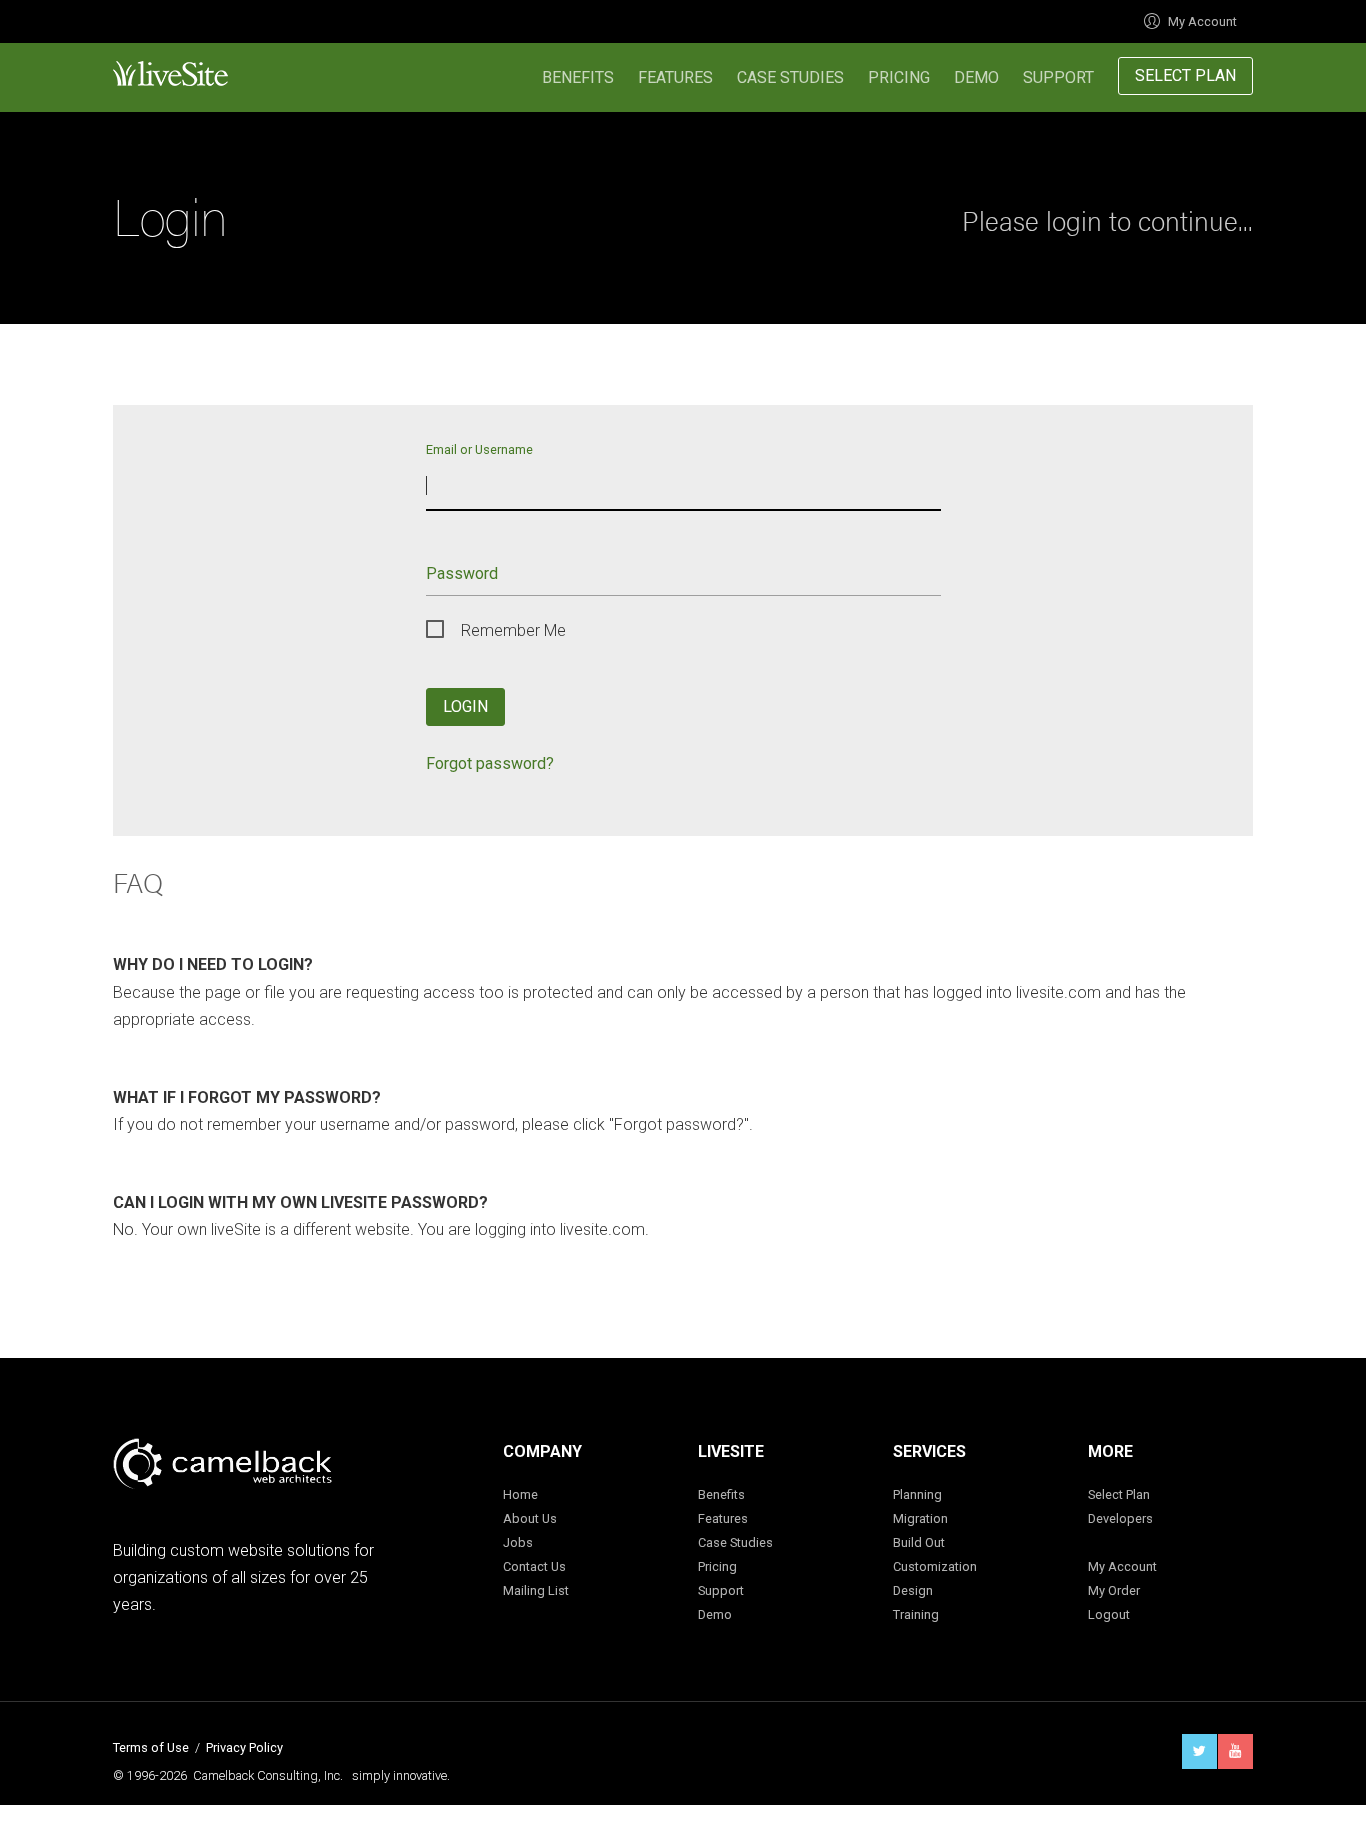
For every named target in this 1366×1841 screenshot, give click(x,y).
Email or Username (479, 448)
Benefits (578, 77)
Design (913, 1590)
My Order (1114, 1590)
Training (916, 1614)
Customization (935, 1566)
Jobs (518, 1542)
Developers (1120, 1518)
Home (520, 1494)
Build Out (919, 1542)
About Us (530, 1518)
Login (465, 706)
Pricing (899, 77)
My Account (1202, 21)
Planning (917, 1494)
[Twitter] (1199, 1751)
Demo (976, 77)
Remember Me (513, 630)
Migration (920, 1518)
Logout (1109, 1614)
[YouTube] (1235, 1751)
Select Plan (1185, 75)
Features (675, 77)
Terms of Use (151, 1747)
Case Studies (790, 77)
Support (1058, 77)
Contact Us (534, 1566)
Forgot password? (490, 763)
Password (462, 573)
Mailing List (536, 1590)
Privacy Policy (244, 1747)
